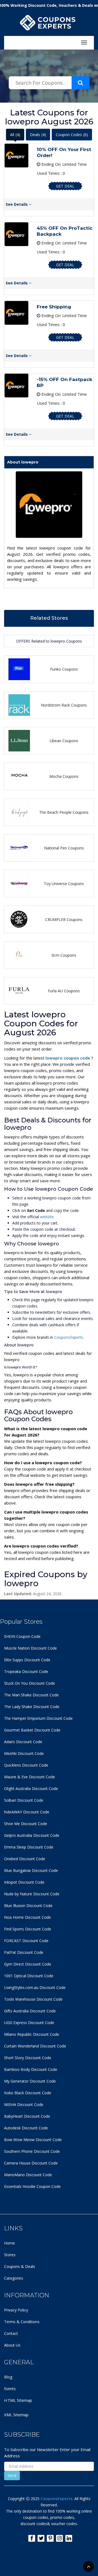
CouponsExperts (69, 1337)
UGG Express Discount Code (29, 2023)
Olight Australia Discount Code (31, 1789)
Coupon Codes (72, 135)
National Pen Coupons (64, 848)
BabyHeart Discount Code (27, 2116)
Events (10, 2389)
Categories (14, 2278)
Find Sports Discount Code (28, 1929)
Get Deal (65, 186)
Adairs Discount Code (23, 1742)
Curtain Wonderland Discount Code (35, 2046)
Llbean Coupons (64, 741)
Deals (38, 135)
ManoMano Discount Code (28, 2175)
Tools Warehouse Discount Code (33, 1999)
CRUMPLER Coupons (64, 919)
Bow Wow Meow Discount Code (33, 2140)
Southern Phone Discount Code (32, 2151)
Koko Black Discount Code (28, 2093)
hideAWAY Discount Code (27, 1812)
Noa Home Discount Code (27, 1917)
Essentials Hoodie (20, 2186)
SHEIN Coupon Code (22, 1636)
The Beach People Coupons (64, 812)
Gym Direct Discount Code (28, 1964)
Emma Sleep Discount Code (29, 1847)
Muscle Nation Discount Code (30, 1648)
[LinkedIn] (69, 2538)
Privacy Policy (16, 2310)
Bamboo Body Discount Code (31, 2069)
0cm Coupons (64, 955)
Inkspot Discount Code (24, 1882)
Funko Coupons (64, 669)
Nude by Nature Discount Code (32, 1894)
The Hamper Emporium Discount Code (38, 1718)
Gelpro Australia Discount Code (32, 1835)
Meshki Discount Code (24, 1753)
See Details (17, 204)
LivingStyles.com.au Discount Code (35, 1987)
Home (10, 2243)
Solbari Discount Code (24, 1800)
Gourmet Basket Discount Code (32, 1730)
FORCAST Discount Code (26, 1941)
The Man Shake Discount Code (31, 1695)
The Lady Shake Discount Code (32, 1707)
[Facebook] (32, 2538)
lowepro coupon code (68, 1058)
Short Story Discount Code (28, 2058)
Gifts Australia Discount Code (30, 2011)
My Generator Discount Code (30, 2081)
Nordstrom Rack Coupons (64, 705)
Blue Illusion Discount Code (28, 1906)
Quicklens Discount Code (26, 1765)
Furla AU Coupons (64, 991)
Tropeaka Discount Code (26, 1671)
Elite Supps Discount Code (27, 1660)
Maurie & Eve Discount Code (30, 1777)
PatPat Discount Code (24, 1952)
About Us (12, 2345)
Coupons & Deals (20, 2266)
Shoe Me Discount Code (26, 1824)
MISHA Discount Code (24, 2104)
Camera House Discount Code (31, 2163)
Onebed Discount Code (25, 1859)
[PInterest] (50, 2538)
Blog (8, 2377)
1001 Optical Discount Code (29, 1976)
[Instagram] (59, 2538)
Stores (10, 2255)
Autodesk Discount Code (26, 2128)
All (15, 135)
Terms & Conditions (22, 2322)
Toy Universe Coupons (64, 884)
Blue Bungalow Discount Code (31, 1870)
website (47, 1217)
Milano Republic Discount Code (32, 2034)
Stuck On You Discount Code (30, 1683)
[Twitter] (41, 2538)
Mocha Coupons (64, 776)
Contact (11, 2333)
